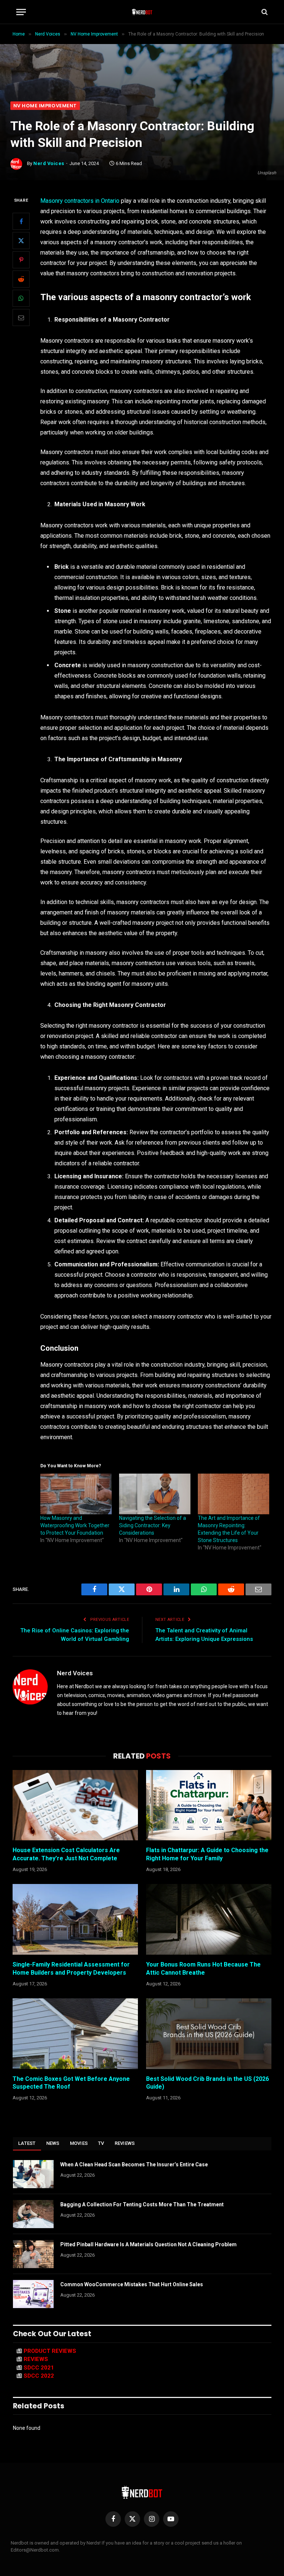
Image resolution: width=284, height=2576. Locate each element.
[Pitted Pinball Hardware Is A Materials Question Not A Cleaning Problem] (33, 2254)
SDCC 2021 (39, 2368)
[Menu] (21, 12)
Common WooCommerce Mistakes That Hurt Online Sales (132, 2284)
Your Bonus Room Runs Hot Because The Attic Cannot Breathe (203, 1969)
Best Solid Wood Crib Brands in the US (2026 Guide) (207, 2083)
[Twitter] (21, 241)
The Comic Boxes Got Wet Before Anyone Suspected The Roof (71, 2083)
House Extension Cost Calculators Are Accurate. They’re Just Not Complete (66, 1854)
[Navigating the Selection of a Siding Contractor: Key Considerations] (155, 1494)
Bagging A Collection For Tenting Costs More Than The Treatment (142, 2204)
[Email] (21, 318)
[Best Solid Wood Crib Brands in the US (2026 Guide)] (209, 2034)
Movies (79, 2143)
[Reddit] (21, 279)
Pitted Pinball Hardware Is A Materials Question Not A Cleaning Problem (148, 2244)
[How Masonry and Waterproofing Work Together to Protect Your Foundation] (76, 1494)
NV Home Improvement (45, 106)
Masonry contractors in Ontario (80, 201)
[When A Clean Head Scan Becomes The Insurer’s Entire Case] (33, 2174)
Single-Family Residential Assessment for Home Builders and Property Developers (71, 1969)
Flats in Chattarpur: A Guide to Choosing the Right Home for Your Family (207, 1854)
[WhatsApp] (21, 298)
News (53, 2143)
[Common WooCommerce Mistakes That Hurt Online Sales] (33, 2294)
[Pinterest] (21, 260)
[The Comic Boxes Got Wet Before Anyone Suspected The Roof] (75, 2034)
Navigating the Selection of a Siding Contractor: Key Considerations (153, 1525)
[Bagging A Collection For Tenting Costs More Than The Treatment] (33, 2214)
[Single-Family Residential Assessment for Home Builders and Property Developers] (75, 1919)
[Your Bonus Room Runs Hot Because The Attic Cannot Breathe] (209, 1919)
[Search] (264, 12)
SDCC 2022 (39, 2376)
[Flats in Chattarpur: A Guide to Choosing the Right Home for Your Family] (209, 1805)
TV (101, 2143)
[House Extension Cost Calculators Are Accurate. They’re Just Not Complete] (75, 1805)
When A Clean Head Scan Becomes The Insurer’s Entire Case (134, 2164)
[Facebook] (21, 221)
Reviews (125, 2143)
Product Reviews (50, 2351)
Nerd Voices (49, 163)
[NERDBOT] (142, 12)
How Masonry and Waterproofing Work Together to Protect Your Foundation (75, 1525)
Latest (27, 2143)
